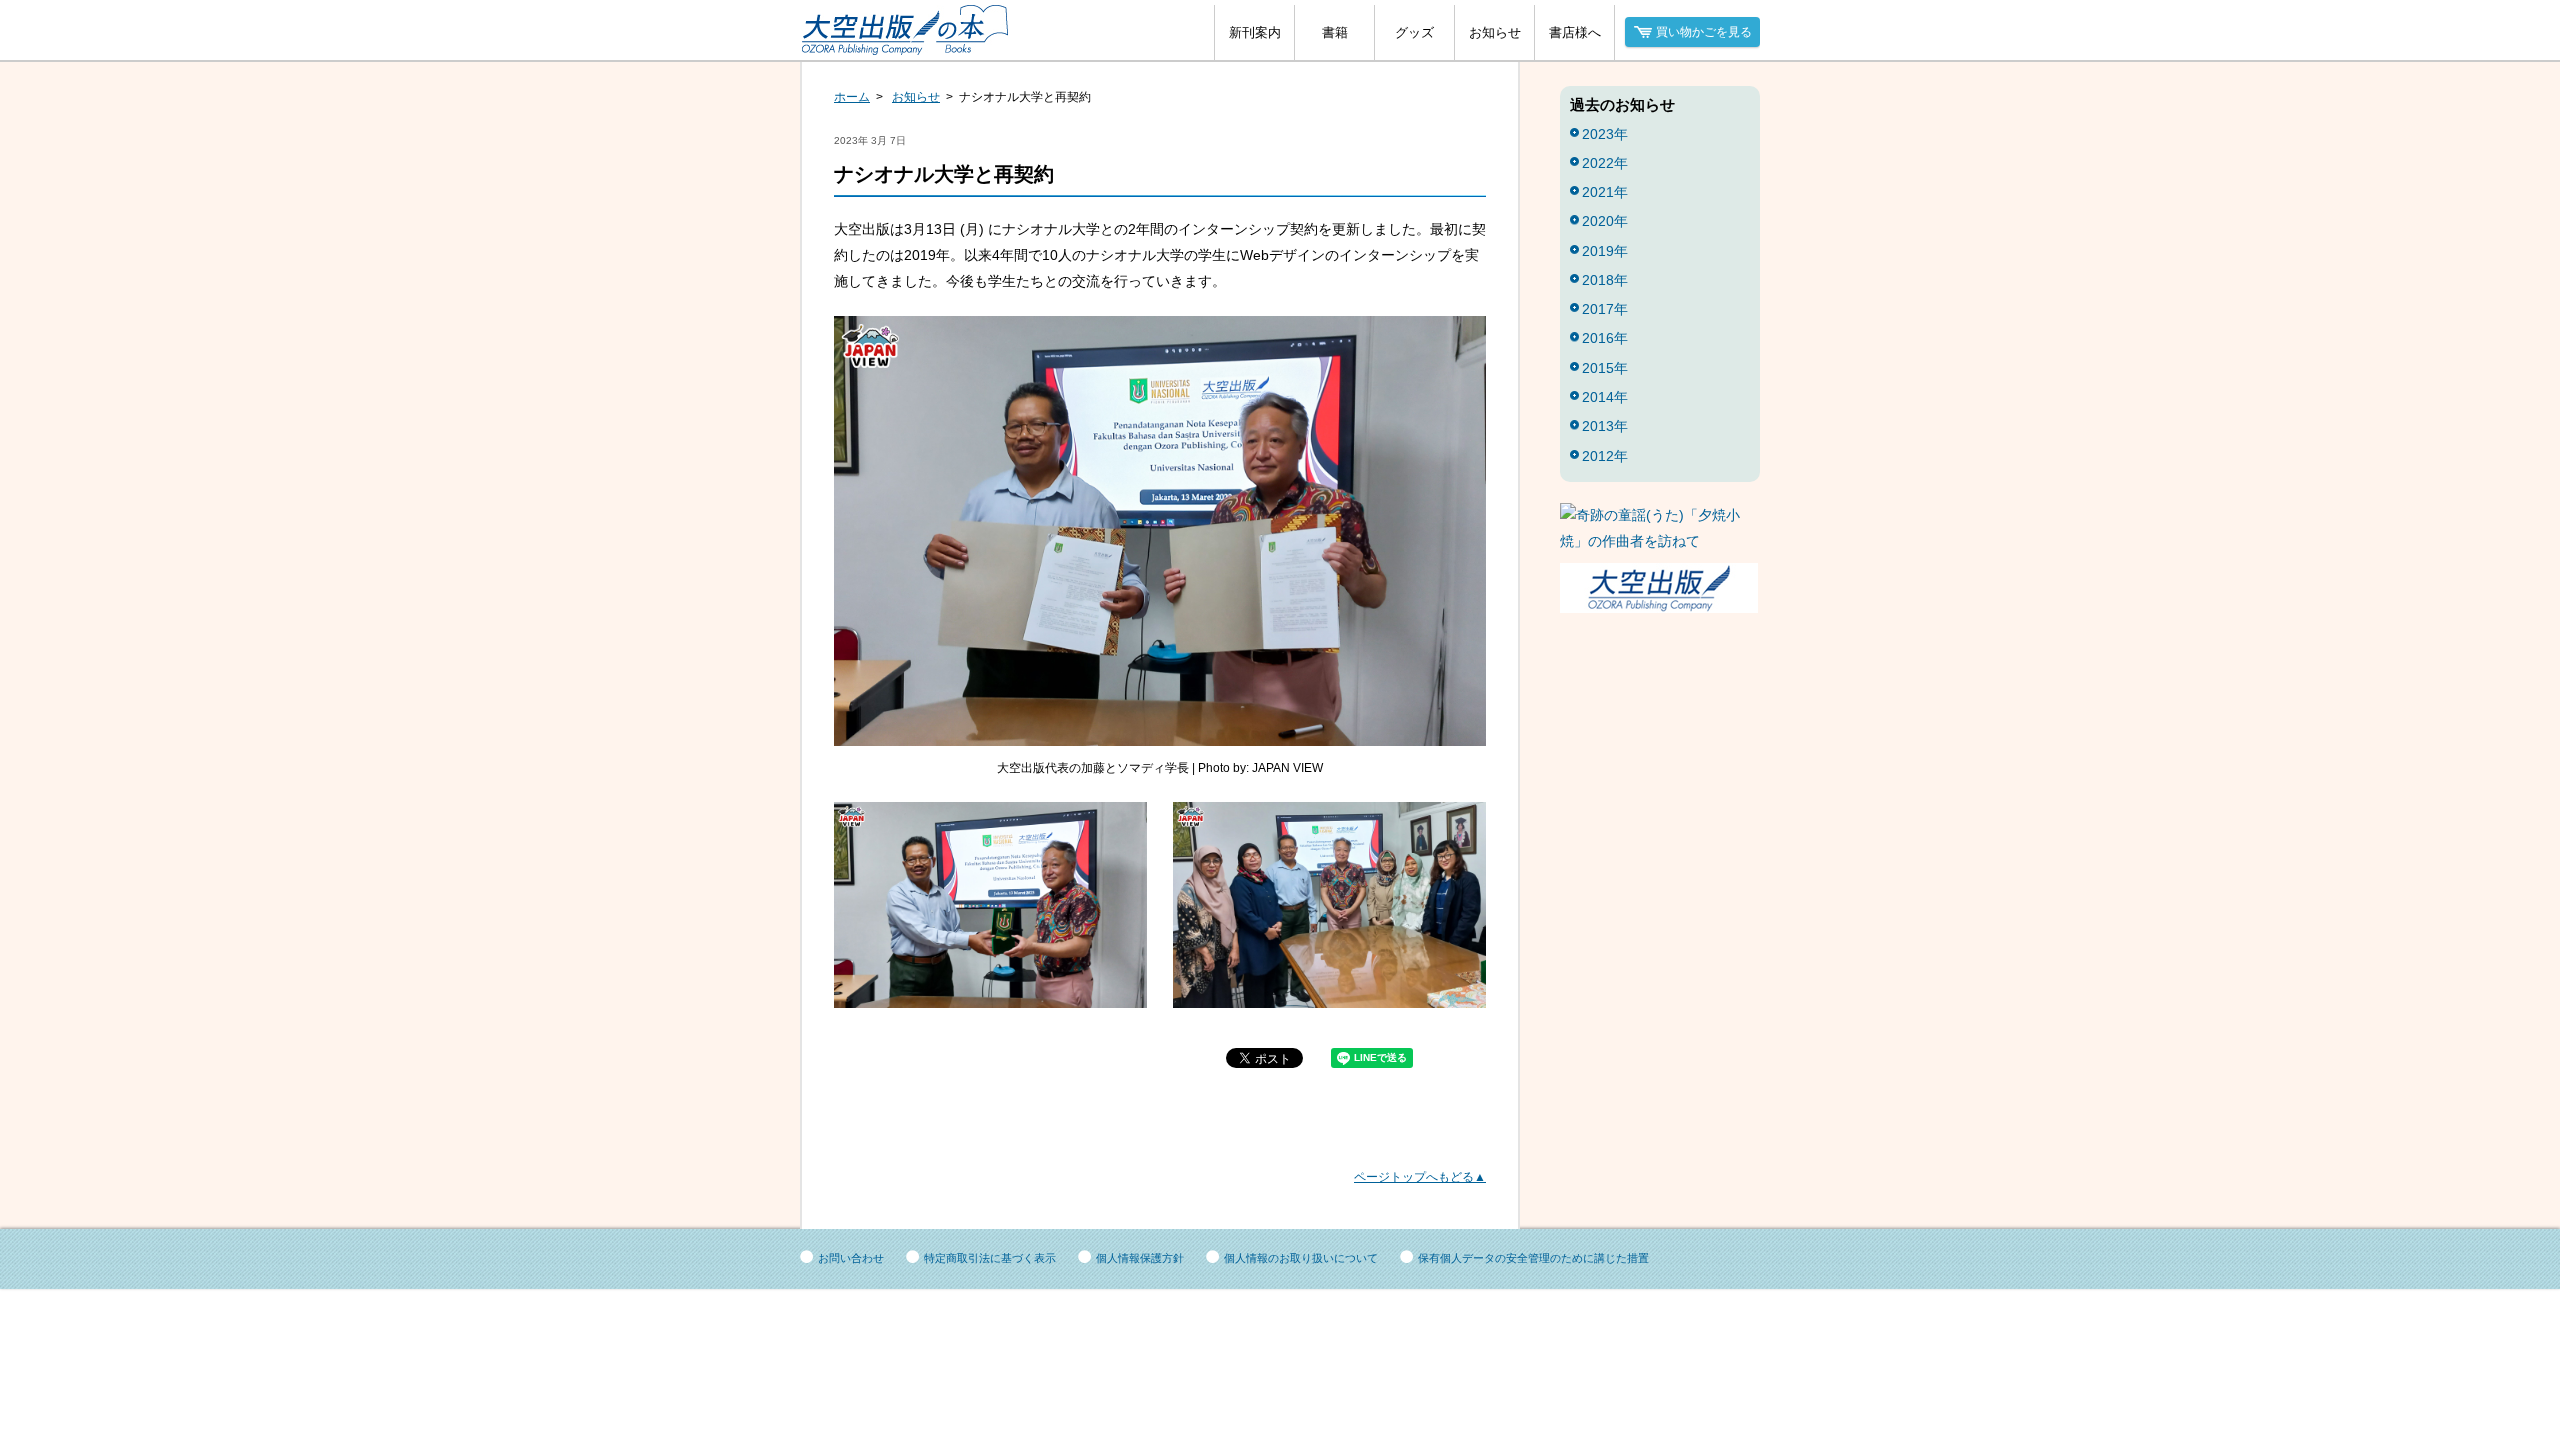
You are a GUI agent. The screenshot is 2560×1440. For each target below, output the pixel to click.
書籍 (1335, 32)
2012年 (1605, 456)
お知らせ (1495, 32)
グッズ (1414, 32)
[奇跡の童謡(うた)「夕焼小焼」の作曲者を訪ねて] (1660, 541)
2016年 (1605, 338)
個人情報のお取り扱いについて (1301, 1258)
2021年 (1605, 192)
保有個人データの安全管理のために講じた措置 (1533, 1258)
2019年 (1605, 251)
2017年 (1605, 309)
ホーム (852, 97)
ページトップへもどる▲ (1420, 1177)
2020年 (1605, 221)
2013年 (1605, 426)
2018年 (1605, 280)
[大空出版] (1659, 608)
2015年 (1605, 368)
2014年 (1605, 397)
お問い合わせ (851, 1258)
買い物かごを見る (1704, 32)
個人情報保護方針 (1140, 1258)
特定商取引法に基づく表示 (990, 1258)
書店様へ (1575, 32)
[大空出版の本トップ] (910, 45)
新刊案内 (1255, 32)
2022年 (1605, 163)
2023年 (1605, 134)
